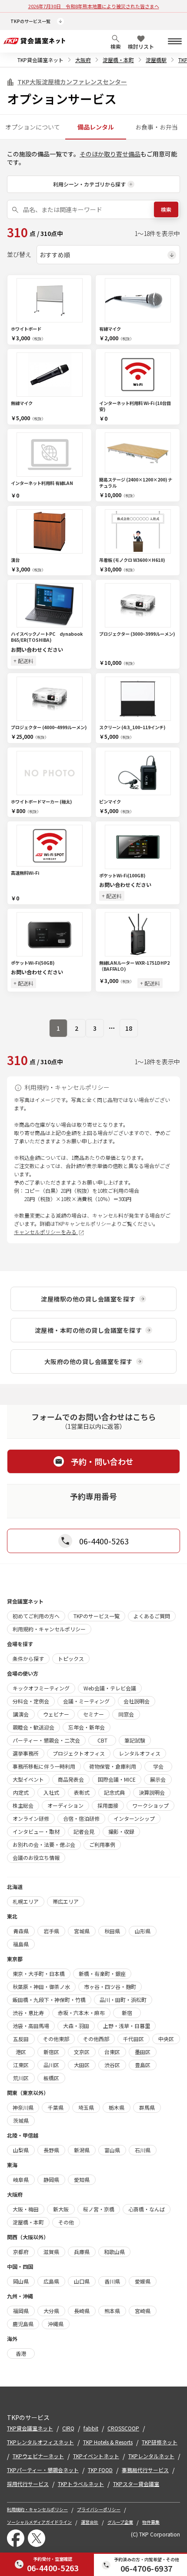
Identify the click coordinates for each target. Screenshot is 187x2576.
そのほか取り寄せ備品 (110, 154)
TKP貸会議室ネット (40, 60)
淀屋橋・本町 (118, 60)
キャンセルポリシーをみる (46, 1232)
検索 (166, 209)
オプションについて (33, 127)
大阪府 (83, 60)
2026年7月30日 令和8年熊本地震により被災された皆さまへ (94, 6)
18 (129, 1028)
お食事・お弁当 (157, 127)
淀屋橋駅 (156, 60)
